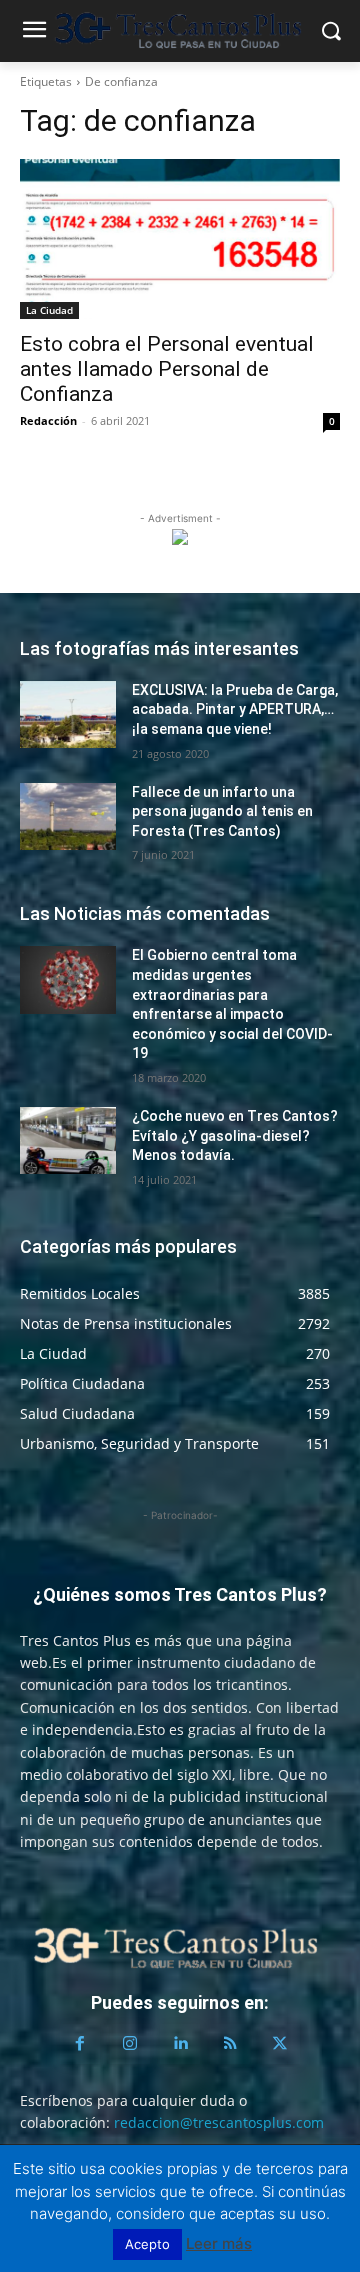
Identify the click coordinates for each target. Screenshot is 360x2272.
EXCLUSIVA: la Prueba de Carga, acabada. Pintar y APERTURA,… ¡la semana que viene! (235, 709)
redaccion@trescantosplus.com (219, 2122)
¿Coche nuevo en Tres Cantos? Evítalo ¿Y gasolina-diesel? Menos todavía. (235, 1135)
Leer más (219, 2243)
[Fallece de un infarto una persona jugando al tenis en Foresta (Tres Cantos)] (68, 816)
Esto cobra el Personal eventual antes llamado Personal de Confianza (167, 369)
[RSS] (230, 2044)
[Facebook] (80, 2044)
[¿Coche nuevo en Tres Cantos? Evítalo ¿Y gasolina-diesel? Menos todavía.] (68, 1140)
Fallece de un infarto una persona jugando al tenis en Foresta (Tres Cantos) (222, 811)
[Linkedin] (180, 2044)
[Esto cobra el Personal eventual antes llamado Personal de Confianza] (180, 239)
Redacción (48, 420)
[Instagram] (130, 2044)
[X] (280, 2044)
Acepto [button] (147, 2244)
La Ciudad (49, 310)
